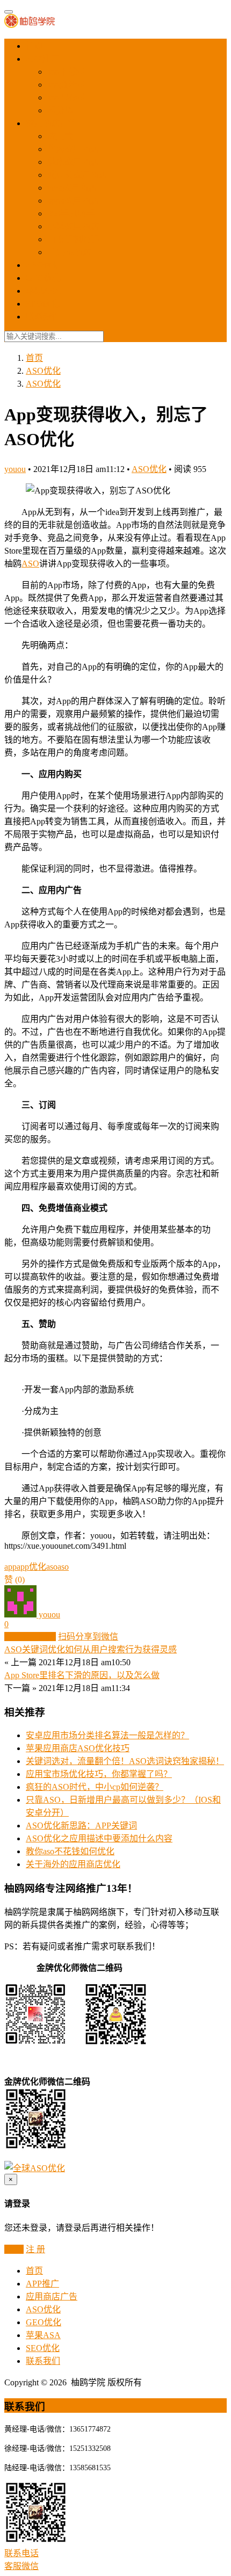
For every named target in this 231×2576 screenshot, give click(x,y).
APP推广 (42, 59)
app (10, 1567)
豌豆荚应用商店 (77, 175)
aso (63, 1567)
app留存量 (66, 97)
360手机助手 (71, 213)
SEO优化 (43, 304)
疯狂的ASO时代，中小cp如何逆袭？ (95, 1787)
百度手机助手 (73, 239)
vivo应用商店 (72, 188)
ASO (30, 564)
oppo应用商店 (73, 201)
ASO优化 (43, 265)
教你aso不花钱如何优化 (70, 1851)
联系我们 (43, 317)
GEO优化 (44, 278)
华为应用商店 (73, 149)
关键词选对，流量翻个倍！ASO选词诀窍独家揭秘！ (125, 1761)
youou (15, 469)
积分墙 (60, 110)
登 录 (14, 2249)
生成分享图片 (30, 1637)
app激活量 (66, 85)
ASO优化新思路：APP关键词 (81, 1826)
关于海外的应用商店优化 (73, 1864)
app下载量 (66, 72)
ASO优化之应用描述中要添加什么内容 (99, 1838)
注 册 (35, 2249)
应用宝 (60, 136)
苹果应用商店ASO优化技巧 (78, 1748)
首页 (34, 46)
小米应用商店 (73, 226)
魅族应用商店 (73, 162)
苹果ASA (43, 291)
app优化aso (37, 1567)
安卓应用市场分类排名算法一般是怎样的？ (107, 1735)
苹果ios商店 (69, 252)
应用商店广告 (52, 123)
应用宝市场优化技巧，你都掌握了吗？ (99, 1774)
